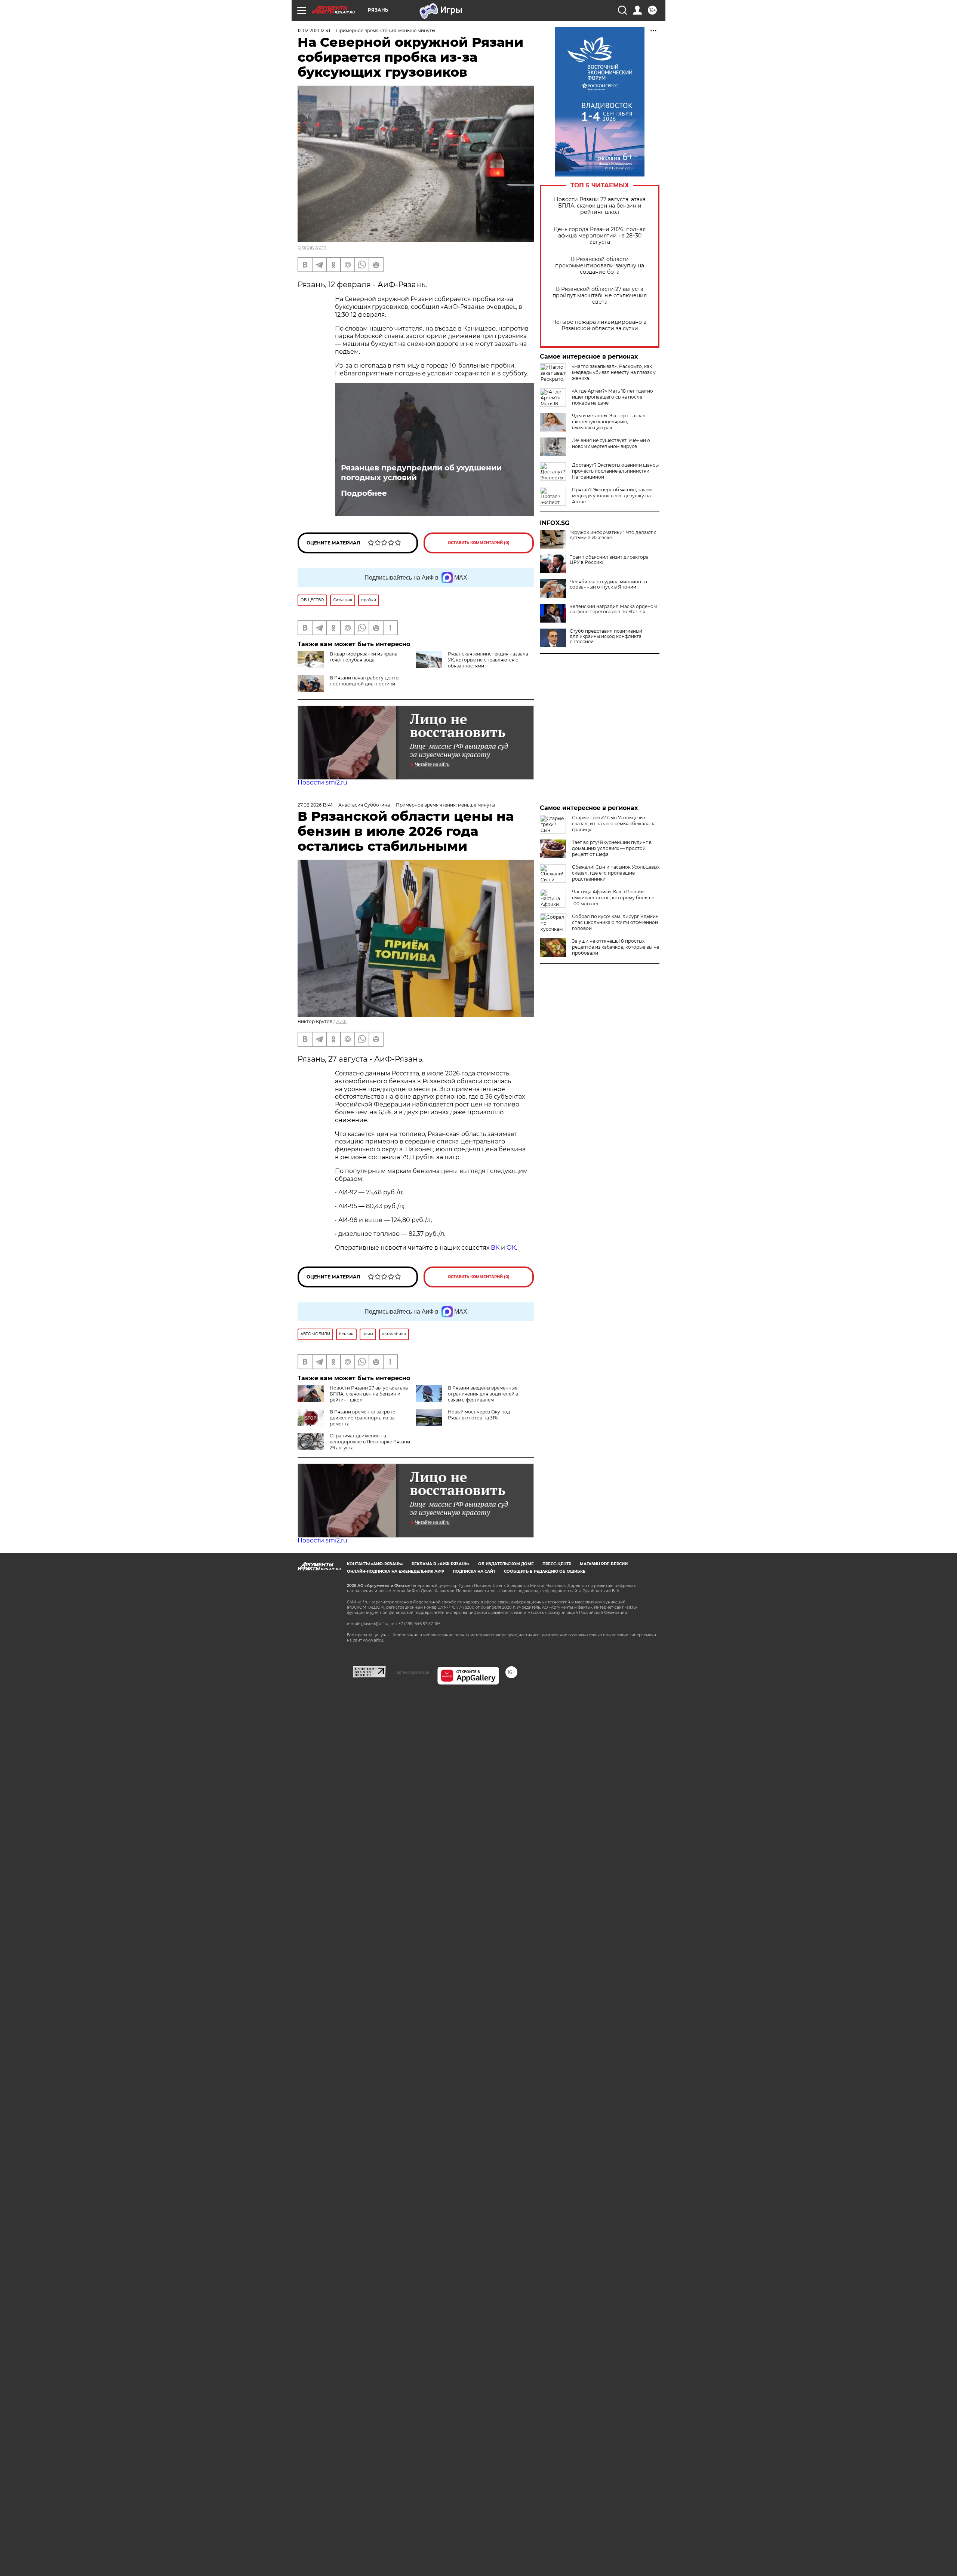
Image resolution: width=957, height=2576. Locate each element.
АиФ (341, 1021)
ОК (511, 1248)
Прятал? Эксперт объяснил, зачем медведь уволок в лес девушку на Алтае (612, 496)
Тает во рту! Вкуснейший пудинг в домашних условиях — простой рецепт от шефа (612, 848)
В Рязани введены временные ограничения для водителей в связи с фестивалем (483, 1394)
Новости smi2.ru (322, 782)
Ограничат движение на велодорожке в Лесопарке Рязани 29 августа (370, 1442)
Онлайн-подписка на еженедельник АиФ (396, 1571)
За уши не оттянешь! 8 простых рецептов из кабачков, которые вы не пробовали (616, 947)
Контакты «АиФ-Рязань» (375, 1564)
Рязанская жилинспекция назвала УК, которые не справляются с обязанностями (488, 660)
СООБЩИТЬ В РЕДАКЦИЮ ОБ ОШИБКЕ (545, 1571)
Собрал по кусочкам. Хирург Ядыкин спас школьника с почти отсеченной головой (615, 922)
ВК (495, 1248)
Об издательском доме (506, 1564)
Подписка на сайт (474, 1571)
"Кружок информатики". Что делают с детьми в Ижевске (613, 535)
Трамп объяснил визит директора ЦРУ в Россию (609, 560)
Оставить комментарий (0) (479, 543)
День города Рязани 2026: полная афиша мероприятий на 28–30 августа (600, 236)
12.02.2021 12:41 (314, 30)
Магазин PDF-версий (604, 1564)
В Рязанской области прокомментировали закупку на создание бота (600, 266)
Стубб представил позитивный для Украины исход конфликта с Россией (606, 636)
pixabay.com (312, 247)
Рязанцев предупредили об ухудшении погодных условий (421, 473)
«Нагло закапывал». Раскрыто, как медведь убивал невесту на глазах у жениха (614, 372)
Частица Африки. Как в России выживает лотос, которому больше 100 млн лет (613, 898)
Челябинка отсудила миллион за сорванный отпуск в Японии (608, 584)
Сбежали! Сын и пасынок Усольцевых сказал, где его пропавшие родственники (616, 873)
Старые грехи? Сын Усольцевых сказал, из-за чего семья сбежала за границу (614, 824)
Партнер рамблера (411, 1672)
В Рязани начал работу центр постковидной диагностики (364, 681)
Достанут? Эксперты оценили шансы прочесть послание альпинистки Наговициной (615, 471)
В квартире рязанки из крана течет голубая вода (364, 657)
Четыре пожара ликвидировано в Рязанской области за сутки (600, 325)
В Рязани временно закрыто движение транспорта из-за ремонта (363, 1418)
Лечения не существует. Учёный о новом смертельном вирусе (611, 443)
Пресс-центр (557, 1564)
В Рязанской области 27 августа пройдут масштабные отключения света (600, 296)
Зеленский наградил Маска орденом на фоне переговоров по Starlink (613, 609)
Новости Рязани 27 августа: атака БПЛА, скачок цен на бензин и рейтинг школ (600, 206)
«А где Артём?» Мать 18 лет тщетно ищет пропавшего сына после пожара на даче (613, 397)
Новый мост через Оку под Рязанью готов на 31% (479, 1415)
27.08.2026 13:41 (315, 805)
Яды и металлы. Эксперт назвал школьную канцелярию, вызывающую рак (609, 422)
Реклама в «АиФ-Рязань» (441, 1564)
